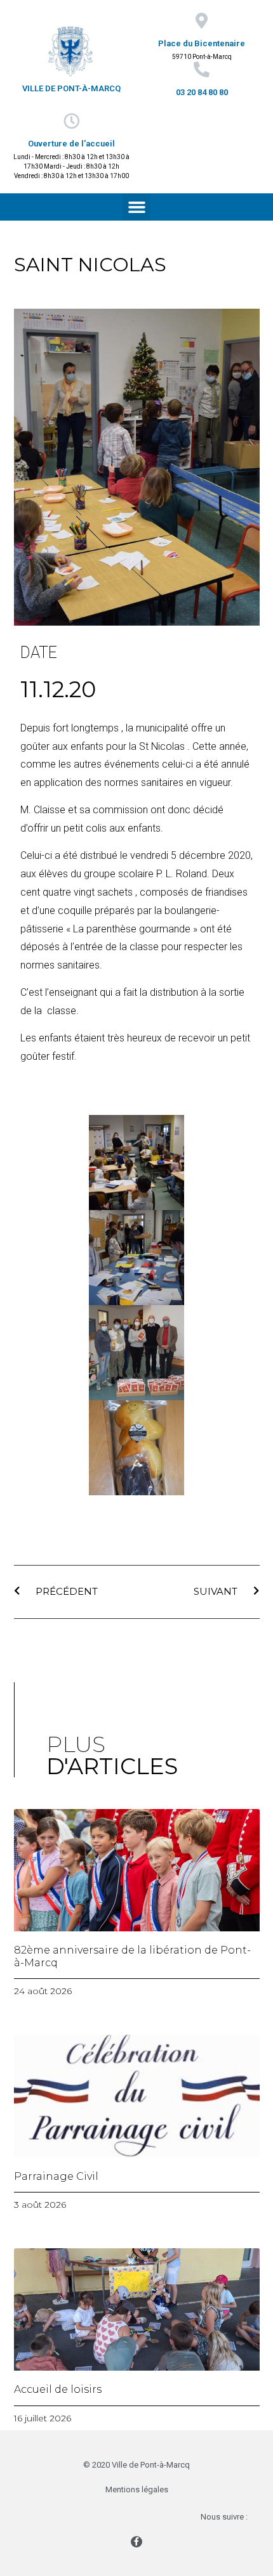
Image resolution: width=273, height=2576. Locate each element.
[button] (136, 207)
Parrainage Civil (56, 2176)
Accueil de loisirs (58, 2389)
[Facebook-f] (136, 2542)
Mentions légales (137, 2489)
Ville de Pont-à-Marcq (71, 88)
